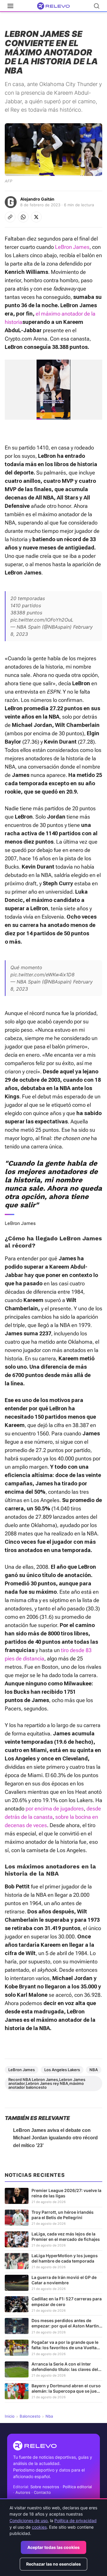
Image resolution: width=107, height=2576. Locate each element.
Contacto (42, 2492)
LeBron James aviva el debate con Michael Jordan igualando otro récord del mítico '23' (55, 2138)
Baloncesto (30, 2416)
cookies (39, 2527)
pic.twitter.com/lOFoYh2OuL (42, 620)
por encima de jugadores (55, 1808)
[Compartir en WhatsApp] (23, 217)
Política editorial (77, 2487)
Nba (49, 2416)
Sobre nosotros (45, 2487)
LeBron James (72, 247)
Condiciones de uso (29, 2520)
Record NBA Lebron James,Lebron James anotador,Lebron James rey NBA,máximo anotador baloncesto (47, 2083)
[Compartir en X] (36, 217)
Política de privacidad (75, 2520)
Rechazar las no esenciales (53, 2564)
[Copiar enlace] (10, 217)
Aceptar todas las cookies (53, 2547)
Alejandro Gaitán (37, 199)
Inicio (10, 2416)
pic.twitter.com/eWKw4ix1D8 (43, 975)
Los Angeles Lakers (62, 2070)
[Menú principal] (10, 6)
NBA (94, 2070)
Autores (23, 2492)
